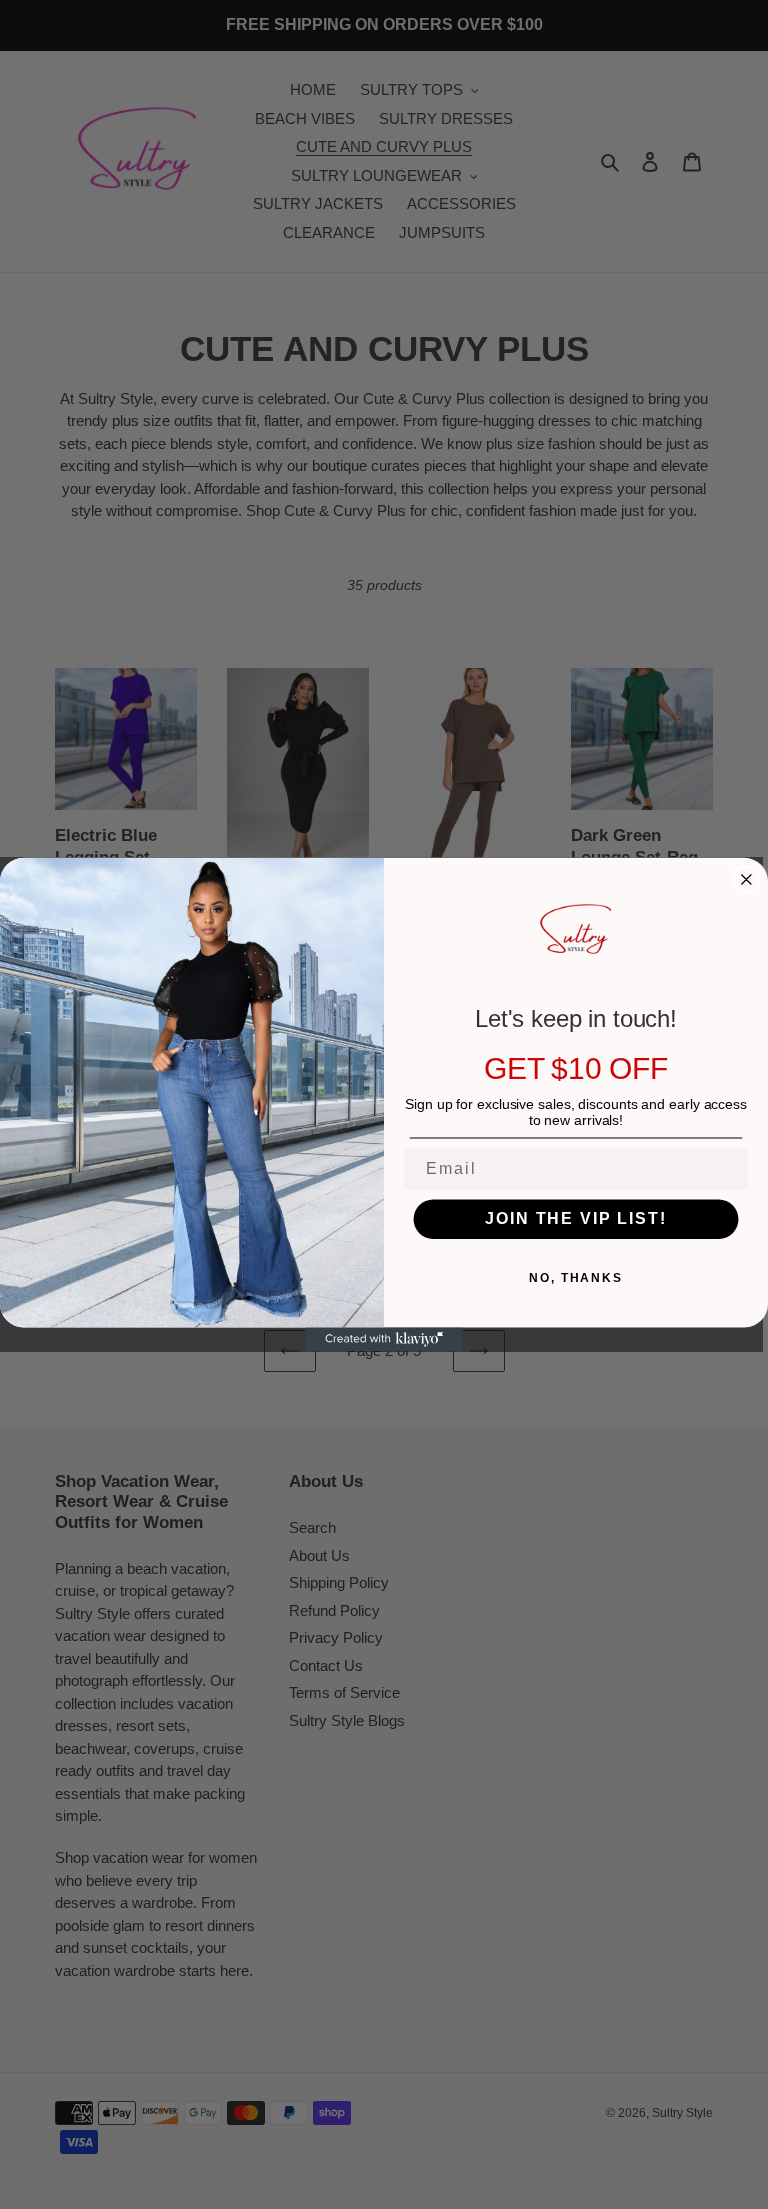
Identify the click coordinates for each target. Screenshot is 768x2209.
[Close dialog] (747, 880)
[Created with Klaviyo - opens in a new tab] (384, 1339)
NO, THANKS (576, 1278)
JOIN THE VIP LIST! (575, 1218)
